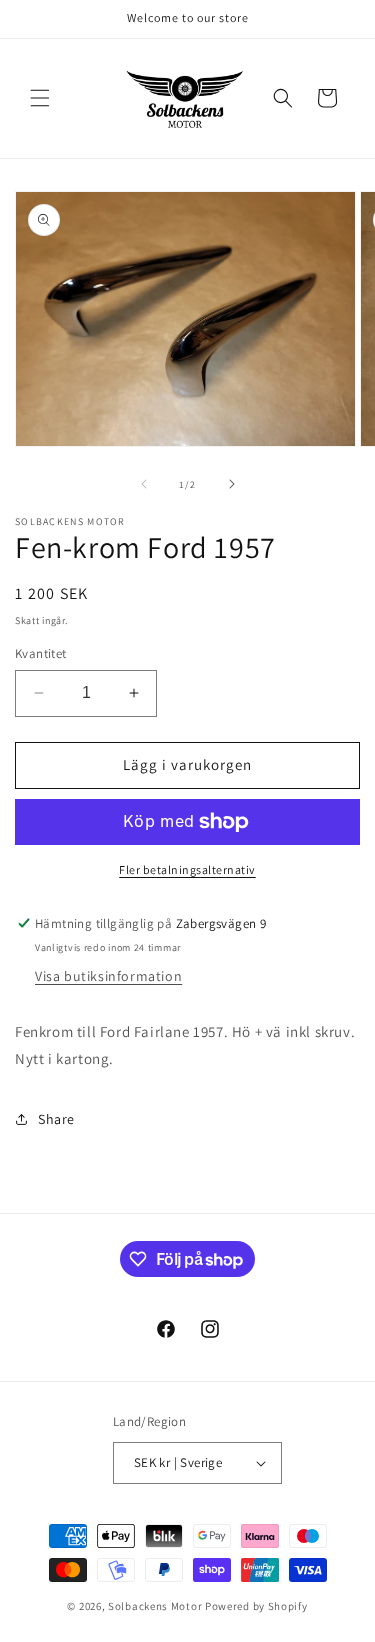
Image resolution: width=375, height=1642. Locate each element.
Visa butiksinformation (108, 976)
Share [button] (56, 1119)
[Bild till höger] (232, 484)
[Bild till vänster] (144, 484)
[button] (40, 98)
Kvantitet (41, 653)
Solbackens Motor (155, 1606)
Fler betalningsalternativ (187, 869)
